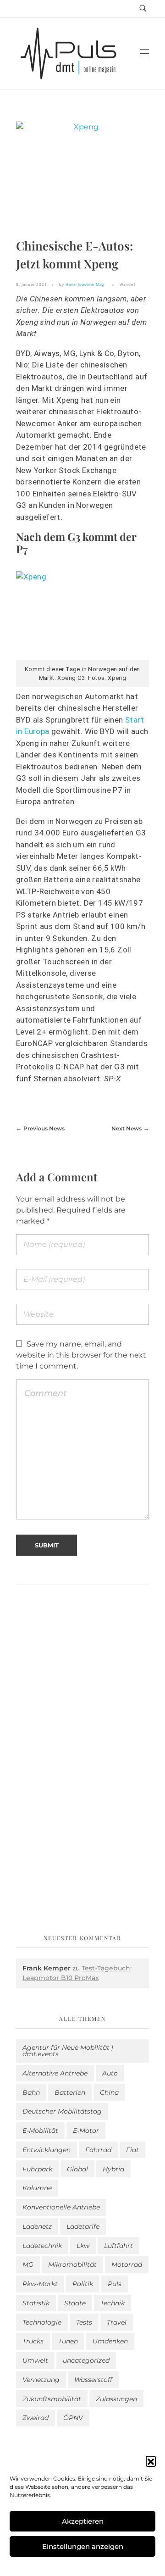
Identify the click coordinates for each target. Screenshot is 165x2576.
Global (77, 2169)
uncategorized (86, 2360)
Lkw (83, 2246)
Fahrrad (98, 2150)
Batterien (70, 2092)
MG (28, 2264)
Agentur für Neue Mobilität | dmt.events (68, 2051)
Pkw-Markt (40, 2284)
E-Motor (86, 2131)
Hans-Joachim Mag (85, 284)
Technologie (42, 2322)
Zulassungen (116, 2399)
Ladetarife (83, 2226)
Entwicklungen (47, 2150)
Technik (113, 2303)
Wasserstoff (93, 2380)
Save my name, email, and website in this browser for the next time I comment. (81, 1355)
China (109, 2092)
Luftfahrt (118, 2246)
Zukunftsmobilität (52, 2399)
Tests (84, 2322)
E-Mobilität (40, 2131)
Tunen (68, 2341)
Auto (110, 2073)
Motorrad (127, 2264)
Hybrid (113, 2169)
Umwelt (35, 2360)
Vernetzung (41, 2380)
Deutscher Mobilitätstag (62, 2111)
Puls (115, 2284)
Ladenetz (37, 2226)
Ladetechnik (42, 2246)
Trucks (33, 2341)
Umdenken (110, 2341)
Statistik (36, 2303)
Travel (117, 2322)
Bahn (31, 2092)
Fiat (132, 2150)
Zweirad (36, 2418)
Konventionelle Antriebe (61, 2207)
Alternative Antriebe (55, 2073)
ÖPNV (73, 2418)
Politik (83, 2284)
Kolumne (37, 2188)
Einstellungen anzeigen (83, 2546)
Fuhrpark (37, 2169)
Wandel (127, 284)
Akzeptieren (83, 2521)
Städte (75, 2303)
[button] (151, 2461)
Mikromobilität (72, 2264)
